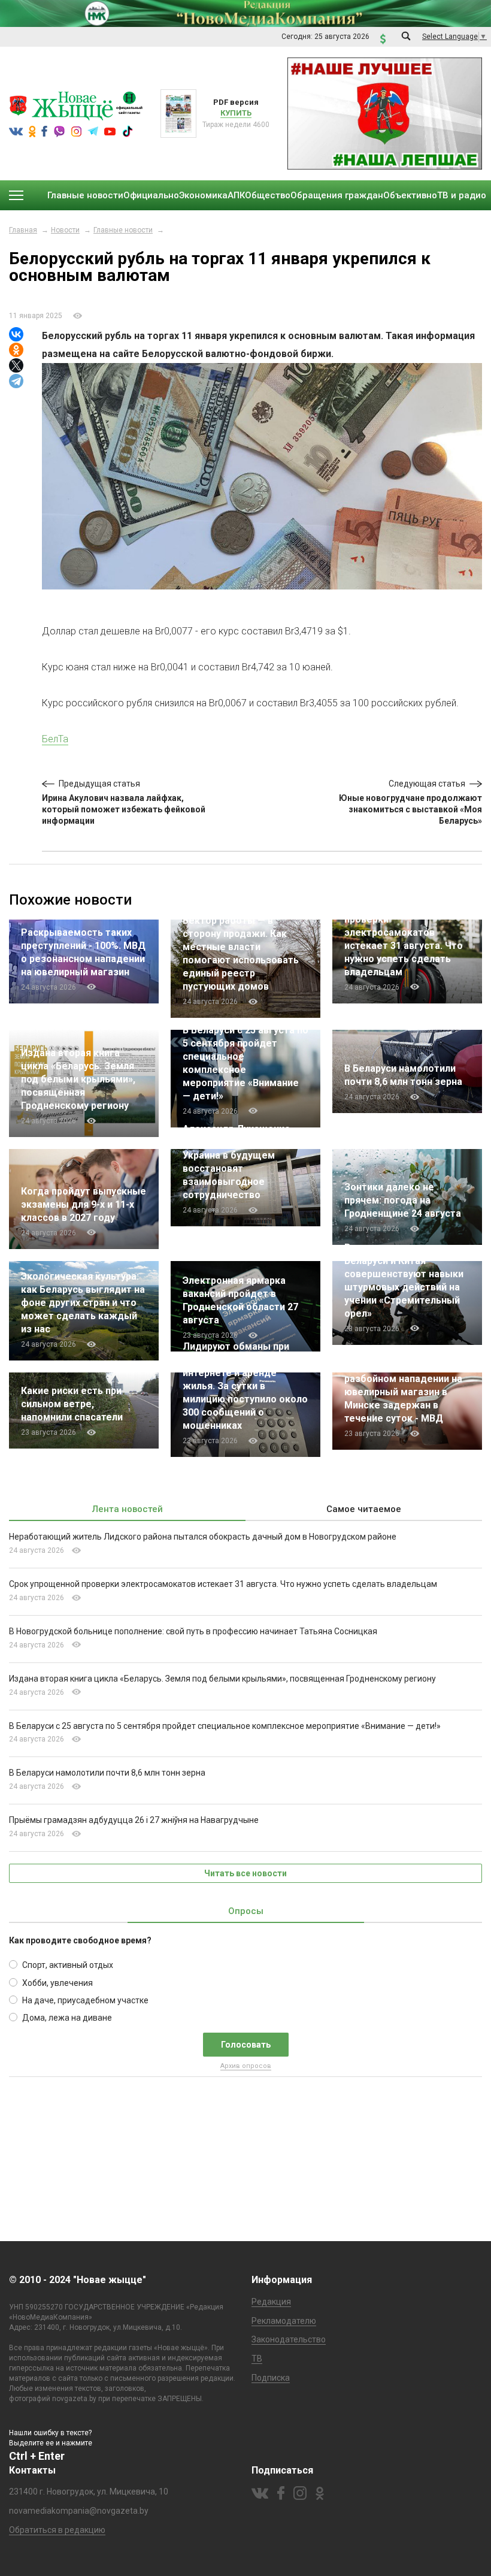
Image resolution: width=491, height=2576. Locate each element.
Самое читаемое (364, 1509)
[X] (16, 365)
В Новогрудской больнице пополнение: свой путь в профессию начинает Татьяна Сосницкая (193, 1631)
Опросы (246, 1911)
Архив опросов (246, 2066)
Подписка (271, 2378)
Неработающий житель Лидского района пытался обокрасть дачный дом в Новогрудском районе (203, 1537)
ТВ (257, 2359)
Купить (236, 113)
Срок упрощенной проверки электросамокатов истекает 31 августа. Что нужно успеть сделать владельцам (223, 1584)
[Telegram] (16, 381)
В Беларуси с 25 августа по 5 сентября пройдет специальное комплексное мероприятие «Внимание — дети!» (225, 1726)
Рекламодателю (284, 2321)
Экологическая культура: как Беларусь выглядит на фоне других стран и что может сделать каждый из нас (83, 1303)
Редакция (271, 2302)
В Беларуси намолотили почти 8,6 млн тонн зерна (107, 1773)
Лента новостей (128, 1509)
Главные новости (123, 230)
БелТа (55, 739)
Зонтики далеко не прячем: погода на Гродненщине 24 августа (403, 1200)
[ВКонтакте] (16, 334)
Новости (65, 230)
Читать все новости (245, 1873)
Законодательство (289, 2339)
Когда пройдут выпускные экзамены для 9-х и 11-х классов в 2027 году (84, 1204)
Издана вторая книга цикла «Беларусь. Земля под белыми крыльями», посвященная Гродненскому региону (78, 1079)
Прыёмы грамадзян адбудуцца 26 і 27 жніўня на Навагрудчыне (134, 1820)
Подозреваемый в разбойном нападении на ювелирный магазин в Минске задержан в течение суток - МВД (403, 1392)
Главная (23, 230)
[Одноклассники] (16, 350)
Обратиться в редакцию (57, 2530)
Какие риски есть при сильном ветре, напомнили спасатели (72, 1404)
